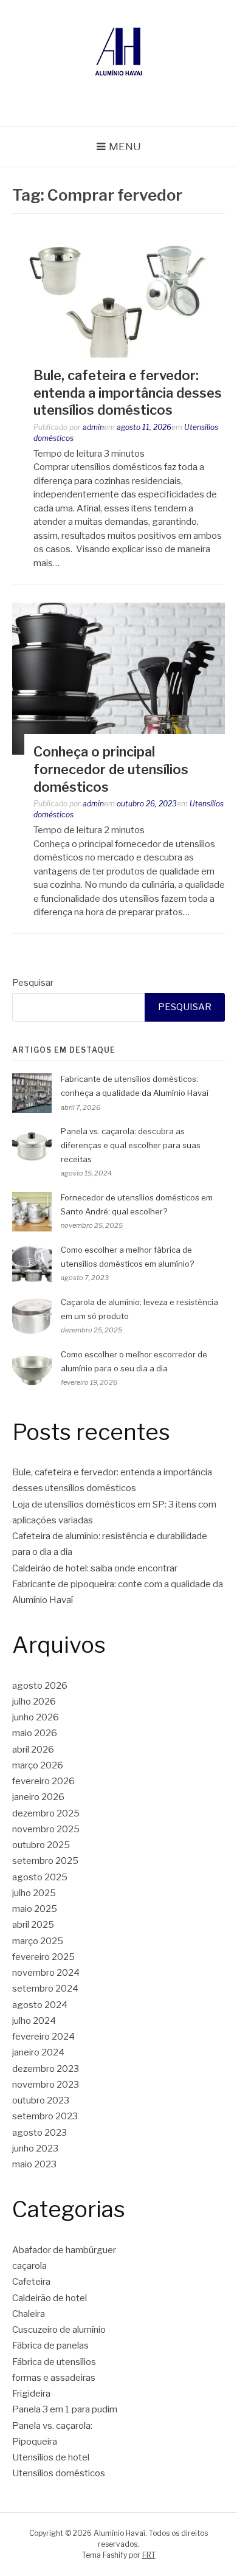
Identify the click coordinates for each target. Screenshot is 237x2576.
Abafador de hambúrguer (64, 2250)
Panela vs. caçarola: (52, 2426)
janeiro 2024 (38, 2052)
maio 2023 (34, 2164)
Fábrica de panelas (50, 2346)
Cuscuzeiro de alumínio (59, 2330)
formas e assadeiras (54, 2378)
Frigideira (31, 2394)
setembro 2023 (45, 2116)
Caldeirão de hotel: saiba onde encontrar (95, 1568)
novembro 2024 (46, 1973)
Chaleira (29, 2314)
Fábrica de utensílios (54, 2362)
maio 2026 (35, 1733)
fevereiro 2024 (43, 2037)
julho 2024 (34, 2021)
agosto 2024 (40, 2005)
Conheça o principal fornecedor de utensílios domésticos (111, 769)
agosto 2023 (39, 2133)
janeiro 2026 (38, 1797)
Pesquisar (33, 983)
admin (93, 427)
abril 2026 (33, 1750)
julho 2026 (34, 1702)
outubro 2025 (41, 1845)
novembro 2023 (46, 2085)
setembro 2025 (45, 1861)
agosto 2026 (40, 1686)
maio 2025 (35, 1909)
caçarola (29, 2266)
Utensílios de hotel (51, 2457)
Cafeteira (31, 2282)
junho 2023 (35, 2148)
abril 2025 (33, 1925)
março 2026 (38, 1765)
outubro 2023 (41, 2100)
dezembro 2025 (46, 1813)
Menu (125, 147)
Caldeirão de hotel (50, 2298)
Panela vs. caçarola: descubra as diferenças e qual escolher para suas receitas (131, 1145)
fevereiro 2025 (43, 1957)
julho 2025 (34, 1893)
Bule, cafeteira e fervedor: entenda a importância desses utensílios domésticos (128, 393)
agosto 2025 (40, 1877)
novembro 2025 (46, 1829)
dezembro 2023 (46, 2069)
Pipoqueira (35, 2442)
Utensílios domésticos (59, 2473)
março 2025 (38, 1941)
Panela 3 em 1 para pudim (65, 2409)
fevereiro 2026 (43, 1781)
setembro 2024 (45, 1989)
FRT (149, 2555)
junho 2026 (36, 1717)
